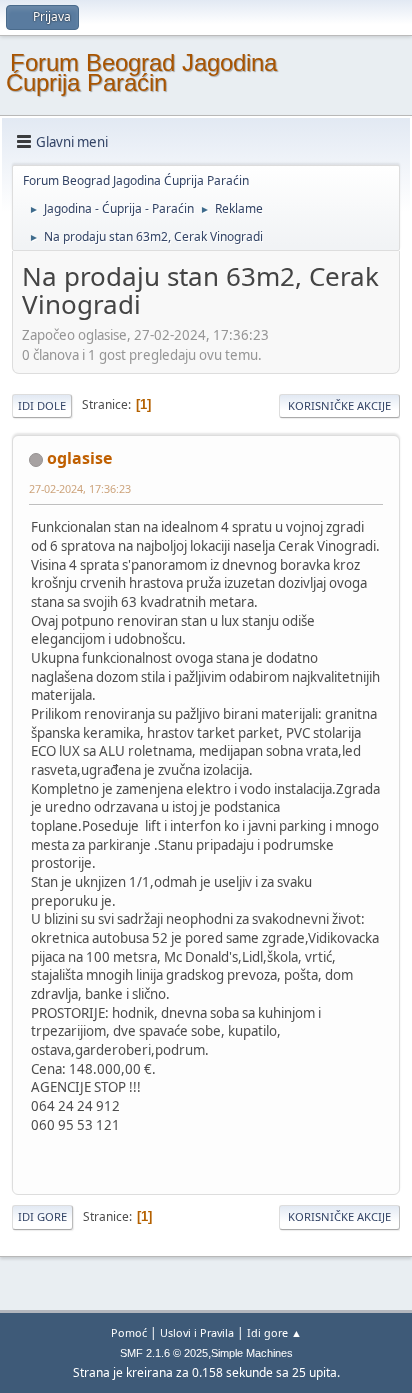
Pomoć (129, 1332)
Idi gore (42, 1216)
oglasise (79, 458)
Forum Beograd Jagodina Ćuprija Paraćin (141, 72)
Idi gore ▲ (274, 1332)
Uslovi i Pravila (197, 1332)
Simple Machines (252, 1353)
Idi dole (42, 405)
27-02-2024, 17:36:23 (80, 488)
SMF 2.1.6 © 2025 (164, 1353)
